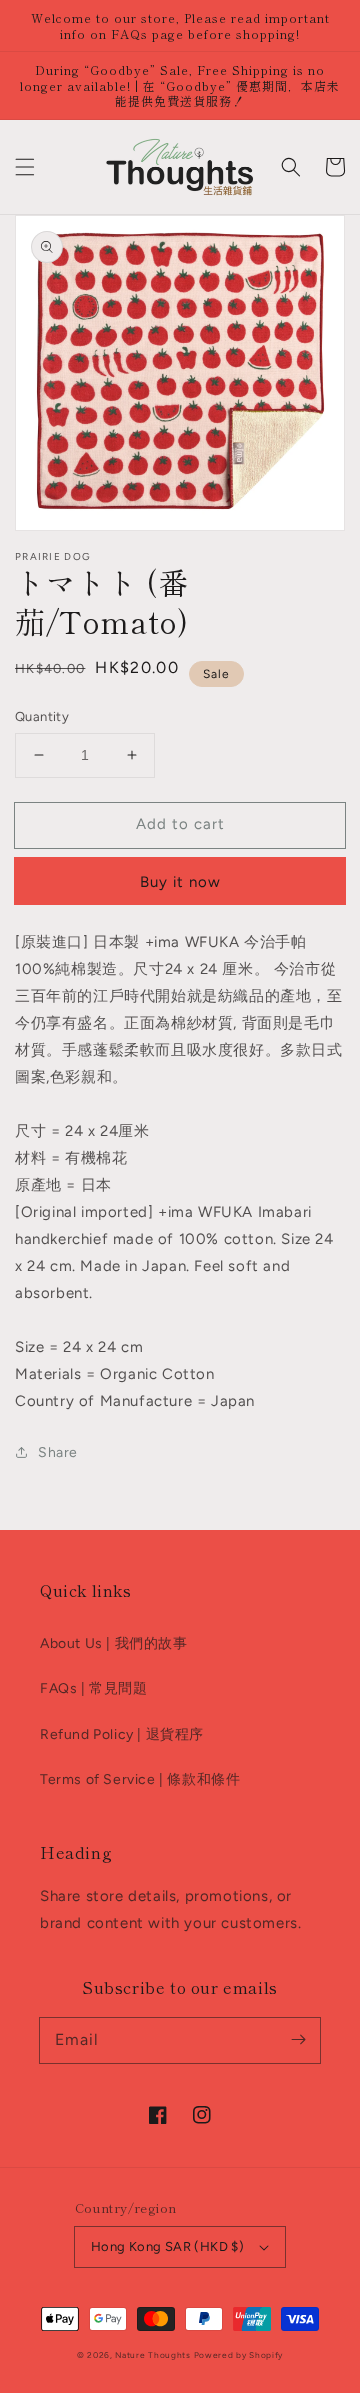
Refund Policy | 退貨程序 (122, 1734)
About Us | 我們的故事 (114, 1643)
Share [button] (58, 1452)
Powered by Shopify (239, 2355)
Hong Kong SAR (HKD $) (167, 2246)
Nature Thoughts (153, 2355)
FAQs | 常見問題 (94, 1688)
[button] (25, 167)
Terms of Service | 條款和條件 (140, 1779)
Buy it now (180, 882)
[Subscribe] (298, 2040)
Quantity (42, 716)
